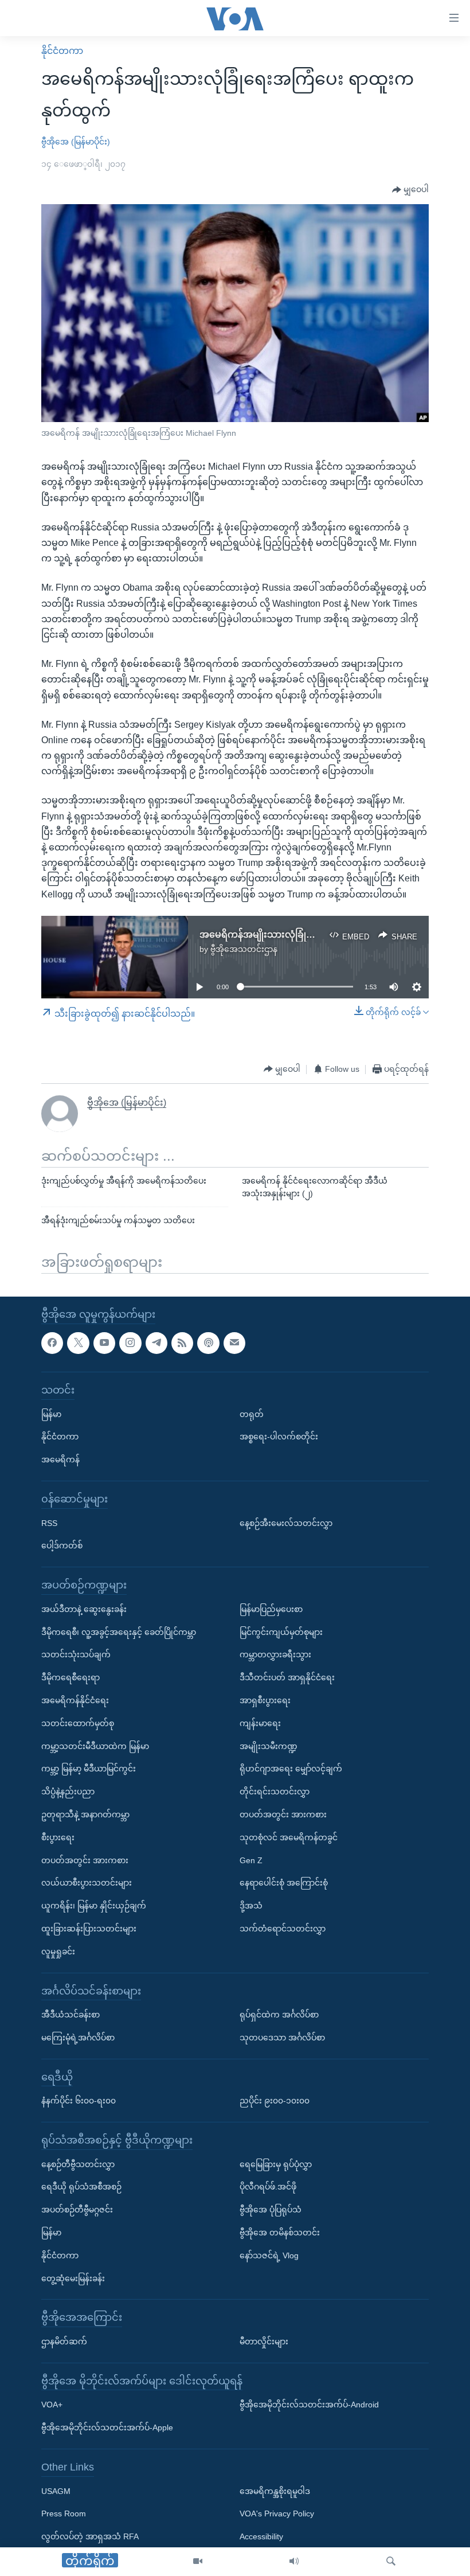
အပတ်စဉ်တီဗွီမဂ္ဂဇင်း (77, 2210)
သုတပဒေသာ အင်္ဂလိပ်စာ (282, 2037)
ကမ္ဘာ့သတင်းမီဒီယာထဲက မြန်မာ (95, 1746)
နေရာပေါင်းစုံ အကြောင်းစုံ (284, 1883)
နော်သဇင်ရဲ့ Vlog (269, 2255)
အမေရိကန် (60, 1459)
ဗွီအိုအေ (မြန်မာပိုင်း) (76, 142)
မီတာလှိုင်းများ (264, 2341)
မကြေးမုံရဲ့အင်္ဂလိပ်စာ (78, 2037)
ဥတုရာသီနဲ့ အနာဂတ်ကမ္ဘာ (85, 1814)
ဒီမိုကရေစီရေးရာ (70, 1677)
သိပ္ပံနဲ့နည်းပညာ (68, 1792)
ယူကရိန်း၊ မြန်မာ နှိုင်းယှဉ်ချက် (94, 1906)
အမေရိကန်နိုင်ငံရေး (75, 1700)
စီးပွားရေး (58, 1837)
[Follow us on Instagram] (130, 1342)
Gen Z (251, 1860)
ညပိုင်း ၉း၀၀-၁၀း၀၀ (275, 2101)
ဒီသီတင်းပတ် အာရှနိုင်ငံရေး (287, 1677)
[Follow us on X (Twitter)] (78, 1342)
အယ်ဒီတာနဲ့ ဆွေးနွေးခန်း (84, 1609)
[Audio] (294, 2562)
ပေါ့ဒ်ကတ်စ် (62, 1545)
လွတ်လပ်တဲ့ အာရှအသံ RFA (90, 2536)
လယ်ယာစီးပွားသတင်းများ (87, 1883)
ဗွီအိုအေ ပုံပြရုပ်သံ (271, 2210)
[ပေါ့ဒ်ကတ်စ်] (208, 1342)
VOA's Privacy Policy (277, 2513)
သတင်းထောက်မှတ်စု (78, 1723)
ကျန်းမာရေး (260, 1723)
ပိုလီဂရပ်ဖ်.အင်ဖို (268, 2187)
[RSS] (182, 1342)
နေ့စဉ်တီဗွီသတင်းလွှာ (78, 2164)
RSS (49, 1523)
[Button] (410, 190)
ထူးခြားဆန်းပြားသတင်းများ (89, 1928)
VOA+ (52, 2405)
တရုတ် (252, 1414)
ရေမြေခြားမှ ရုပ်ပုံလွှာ (276, 2164)
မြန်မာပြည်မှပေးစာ (271, 1609)
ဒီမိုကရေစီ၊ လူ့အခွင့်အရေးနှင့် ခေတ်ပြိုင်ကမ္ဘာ (119, 1632)
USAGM (56, 2491)
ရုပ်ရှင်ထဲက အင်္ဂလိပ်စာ (279, 2015)
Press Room (64, 2513)
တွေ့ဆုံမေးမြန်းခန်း (73, 2278)
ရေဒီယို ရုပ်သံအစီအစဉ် (81, 2187)
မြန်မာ (51, 1414)
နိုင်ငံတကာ (62, 51)
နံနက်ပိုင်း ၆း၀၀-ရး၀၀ (79, 2101)
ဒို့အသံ (251, 1906)
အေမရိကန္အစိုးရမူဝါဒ (275, 2491)
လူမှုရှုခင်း (58, 1951)
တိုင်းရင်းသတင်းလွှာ (275, 1792)
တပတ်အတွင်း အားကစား (85, 1860)
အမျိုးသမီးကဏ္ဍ (269, 1746)
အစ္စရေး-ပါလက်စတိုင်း (279, 1437)
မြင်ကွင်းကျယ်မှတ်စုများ (281, 1632)
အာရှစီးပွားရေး (265, 1700)
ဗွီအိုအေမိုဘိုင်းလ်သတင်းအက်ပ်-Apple (107, 2427)
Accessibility (261, 2536)
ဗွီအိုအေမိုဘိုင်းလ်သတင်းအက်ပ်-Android (309, 2405)
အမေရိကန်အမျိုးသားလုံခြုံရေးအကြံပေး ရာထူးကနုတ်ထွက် (316, 934)
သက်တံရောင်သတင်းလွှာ (283, 1928)
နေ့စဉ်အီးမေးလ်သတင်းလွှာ (286, 1523)
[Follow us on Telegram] (156, 1342)
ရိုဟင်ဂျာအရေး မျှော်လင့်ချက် (291, 1769)
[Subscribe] (234, 1342)
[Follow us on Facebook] (52, 1342)
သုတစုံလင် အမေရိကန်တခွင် (289, 1837)
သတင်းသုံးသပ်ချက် (76, 1654)
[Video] (198, 2562)
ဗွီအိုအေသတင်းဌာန (244, 949)
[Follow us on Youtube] (104, 1342)
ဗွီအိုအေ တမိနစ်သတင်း (280, 2232)
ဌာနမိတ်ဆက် (64, 2341)
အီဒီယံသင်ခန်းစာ (70, 2015)
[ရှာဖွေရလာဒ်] (391, 2562)
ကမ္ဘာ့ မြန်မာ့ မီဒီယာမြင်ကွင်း (89, 1769)
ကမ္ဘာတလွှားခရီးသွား (275, 1654)
